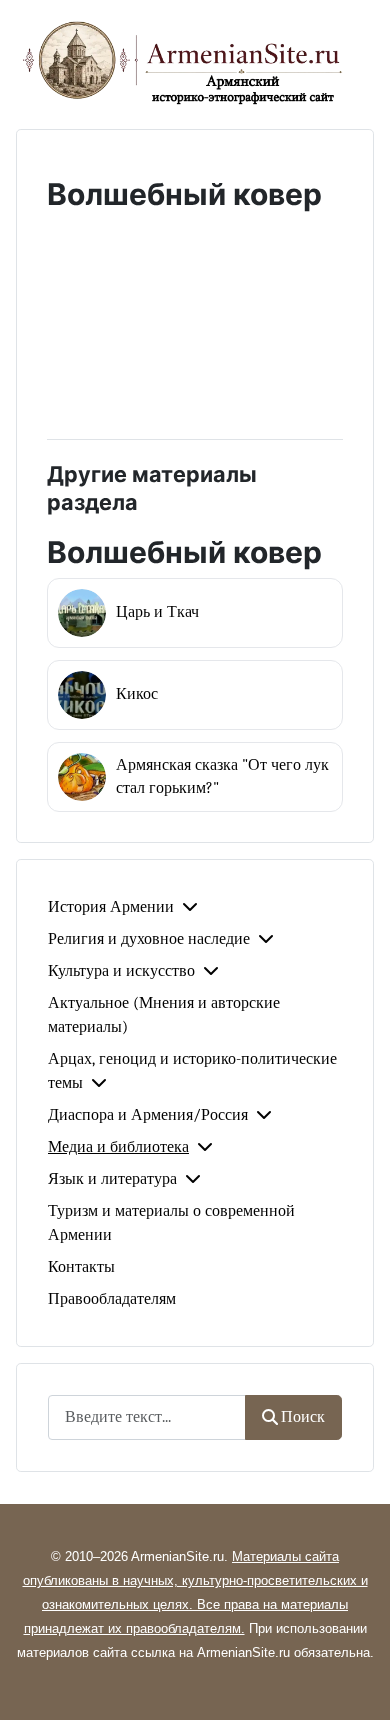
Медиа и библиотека (118, 1147)
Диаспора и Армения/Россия (148, 1115)
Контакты (81, 1267)
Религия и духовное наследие (149, 939)
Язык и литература (112, 1179)
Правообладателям (112, 1299)
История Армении (111, 907)
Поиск (303, 1417)
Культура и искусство (121, 971)
